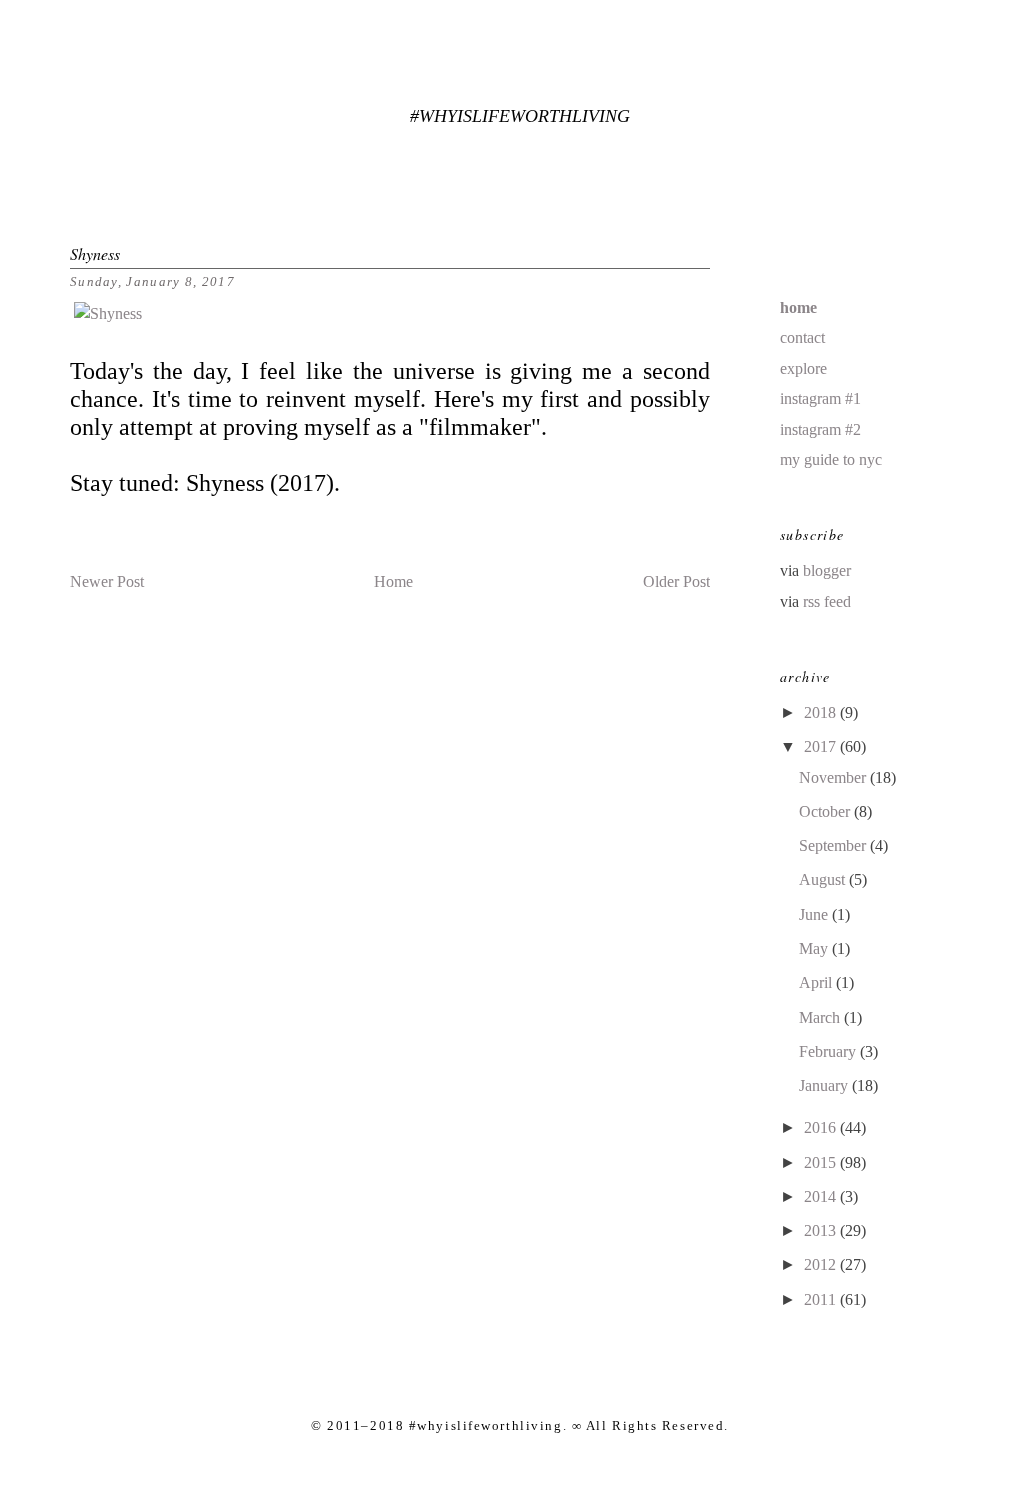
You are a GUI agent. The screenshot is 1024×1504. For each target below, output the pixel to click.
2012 (822, 1264)
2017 (822, 746)
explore (803, 368)
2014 (822, 1196)
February (829, 1051)
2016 (822, 1127)
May (815, 948)
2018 (822, 712)
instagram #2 (820, 429)
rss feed (827, 601)
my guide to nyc (831, 459)
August (824, 879)
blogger (827, 570)
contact (802, 337)
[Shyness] (108, 313)
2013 (822, 1230)
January (825, 1085)
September (834, 845)
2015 (822, 1162)
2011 (822, 1299)
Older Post (676, 581)
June (815, 914)
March (821, 1017)
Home (393, 581)
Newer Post (107, 581)
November (834, 777)
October (826, 811)
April (817, 982)
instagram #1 (820, 398)
